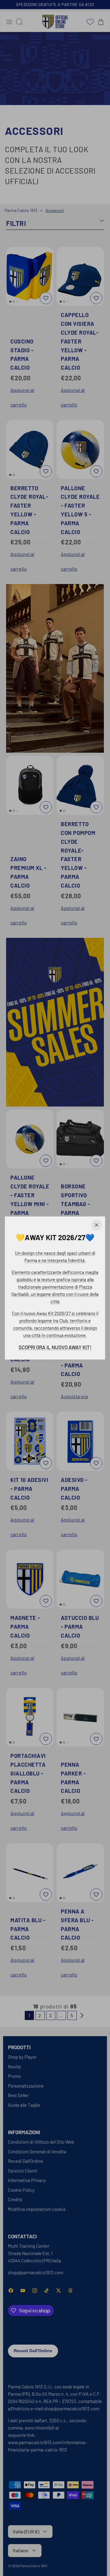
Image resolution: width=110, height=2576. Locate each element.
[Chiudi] (97, 1225)
